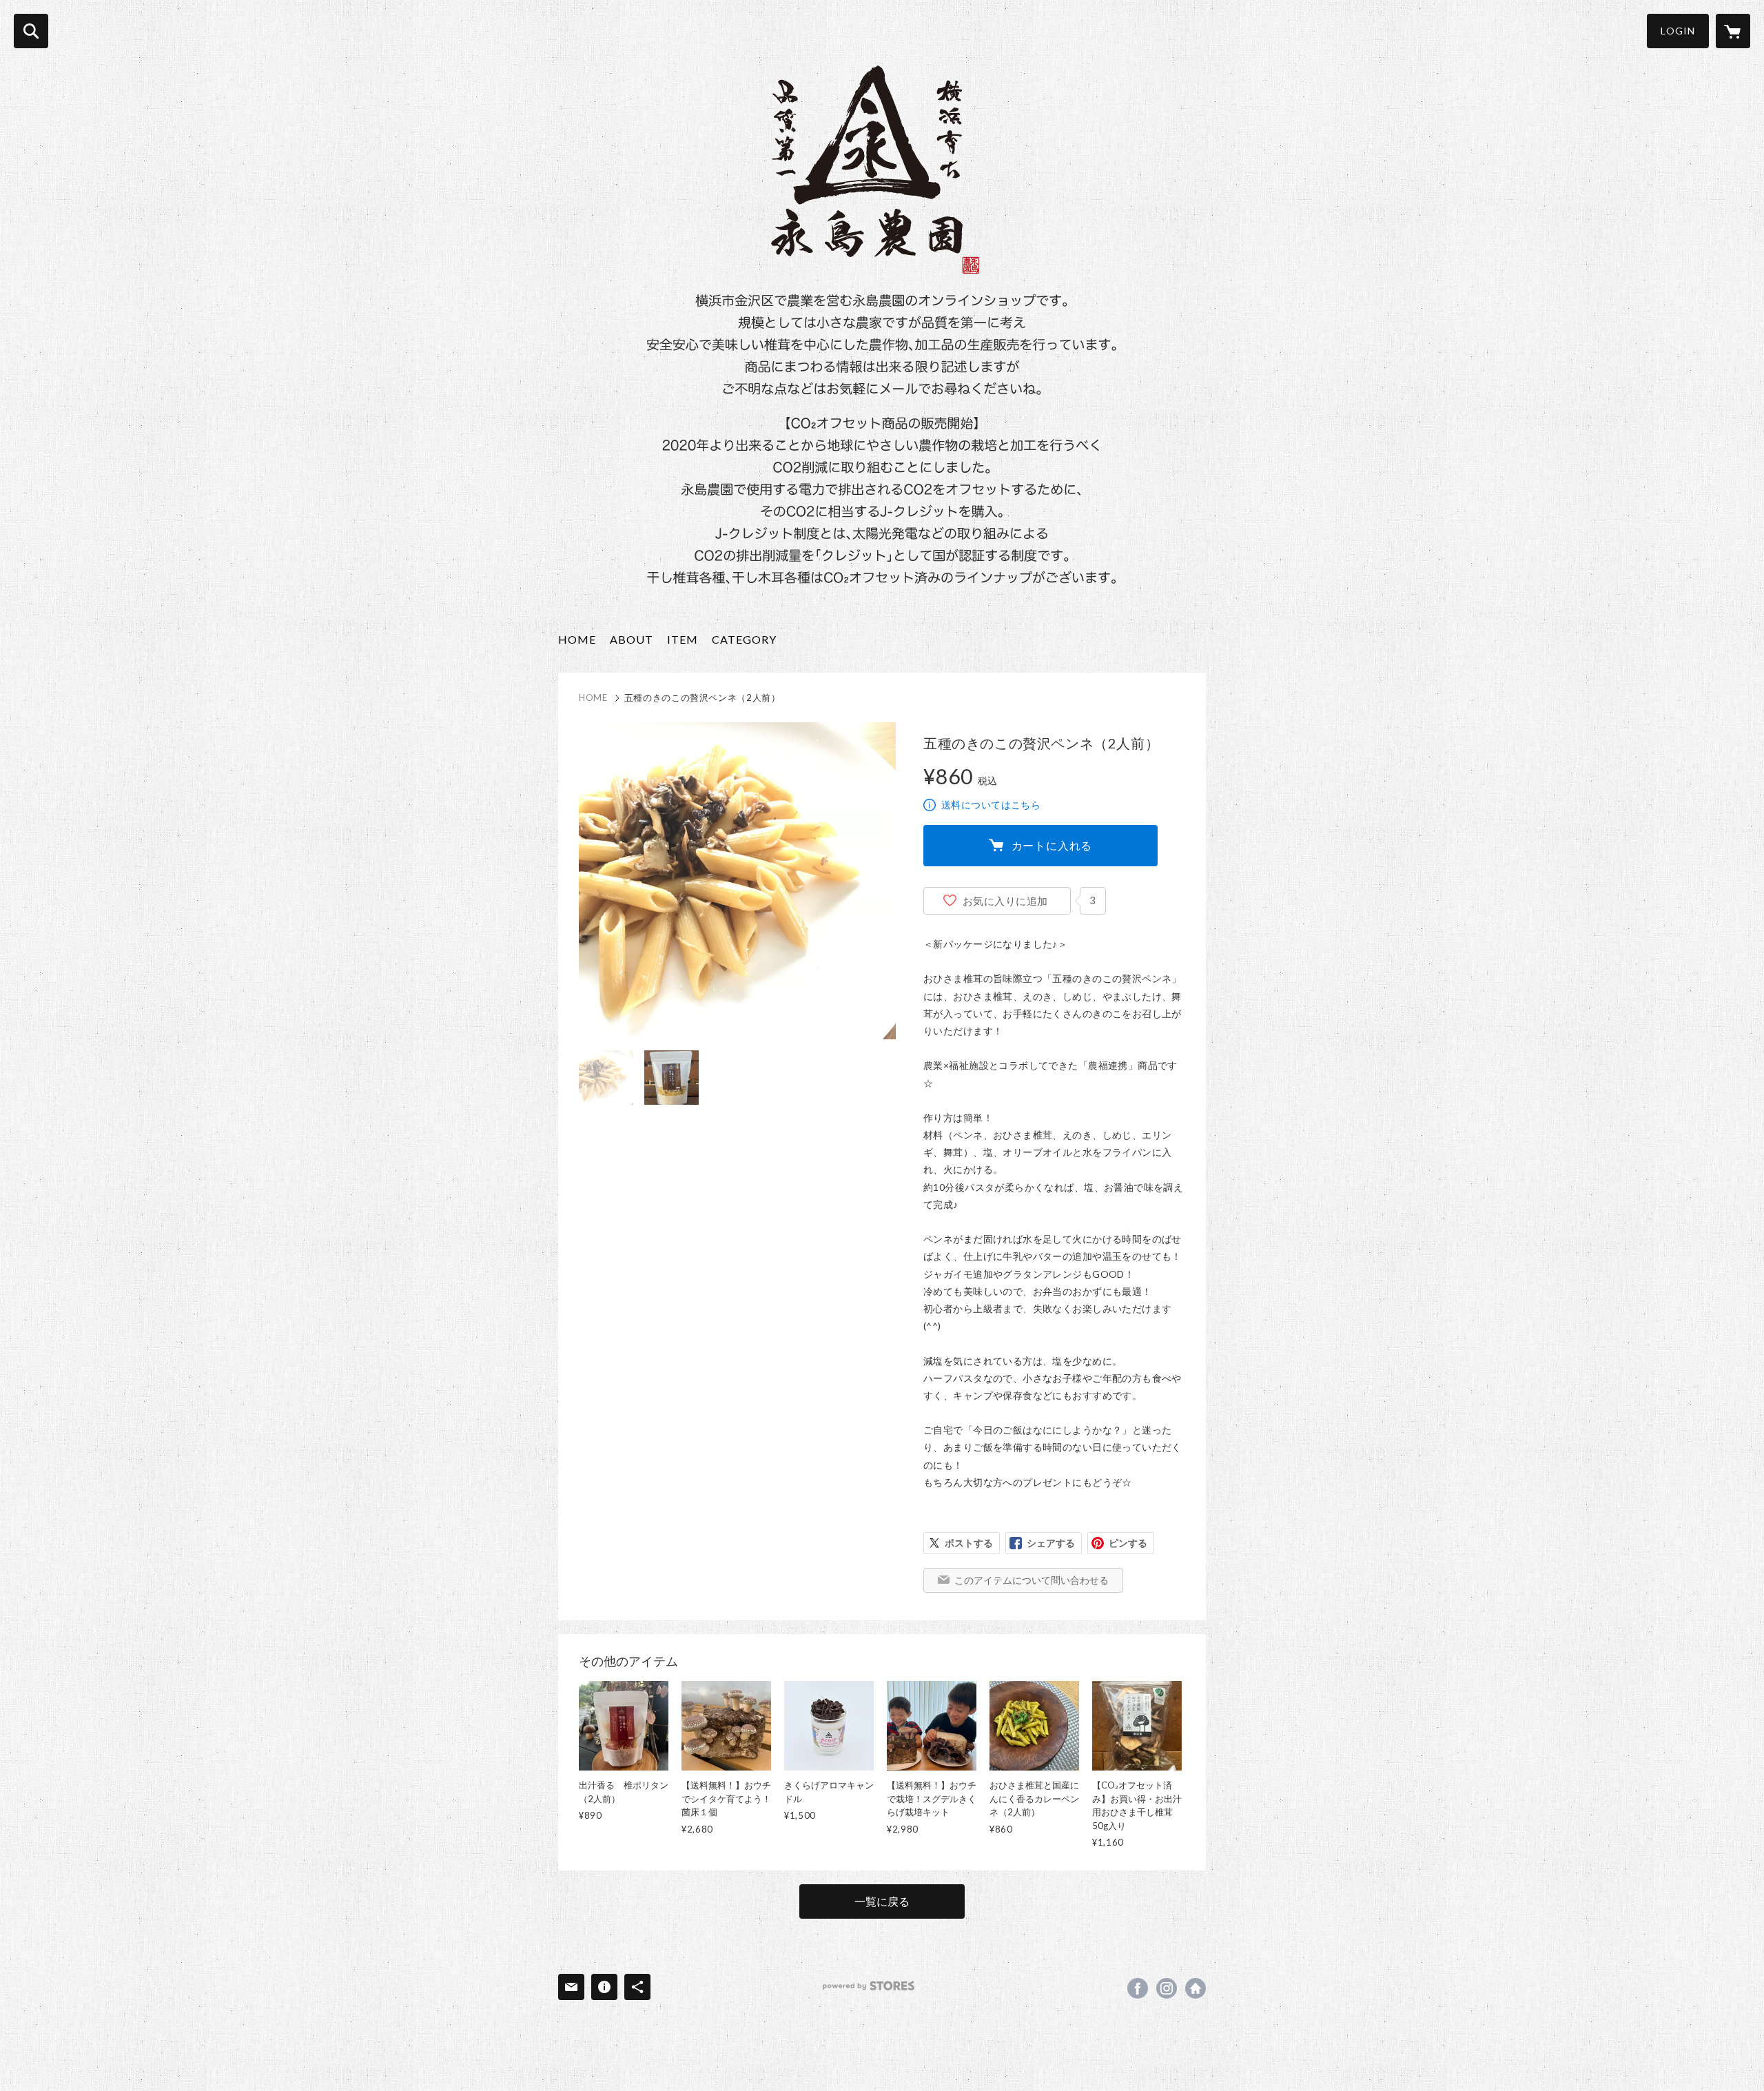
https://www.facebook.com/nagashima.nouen (1138, 1988)
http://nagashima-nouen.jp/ (1196, 1988)
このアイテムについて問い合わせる (1032, 1580)
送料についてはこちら (991, 805)
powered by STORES (869, 1986)
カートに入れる (1052, 845)
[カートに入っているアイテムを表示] (1733, 31)
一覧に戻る (882, 1901)
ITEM (683, 639)
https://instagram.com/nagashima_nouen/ (1167, 1988)
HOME (577, 639)
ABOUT (632, 639)
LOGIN (1678, 31)
